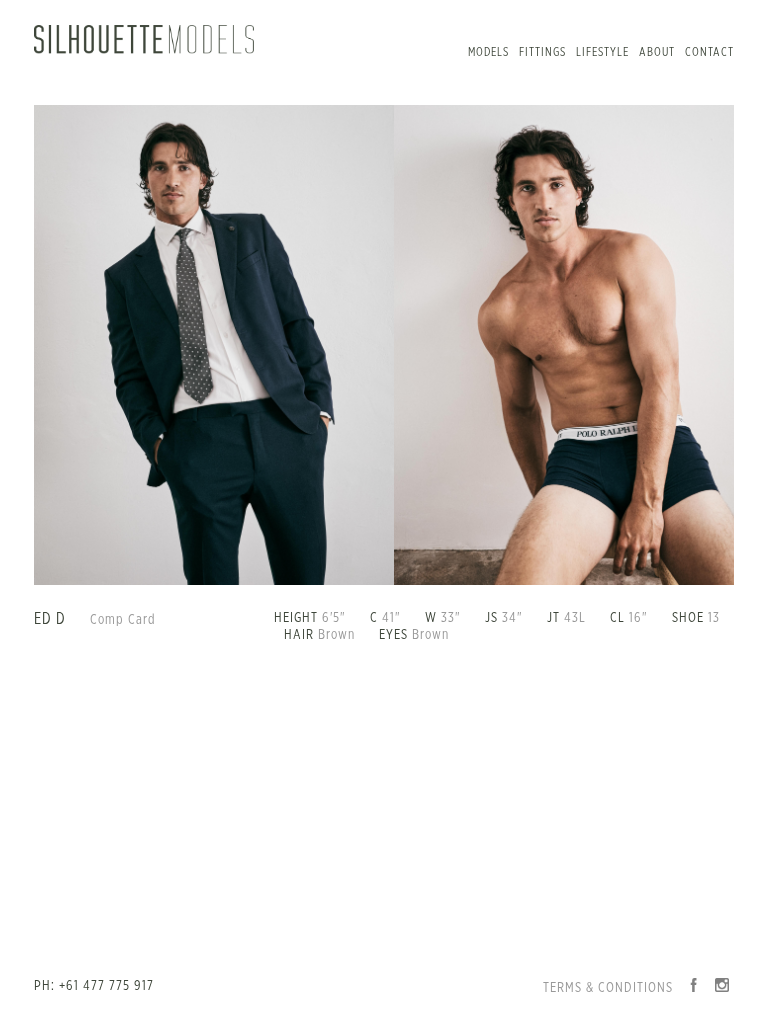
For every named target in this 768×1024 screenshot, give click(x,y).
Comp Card (123, 620)
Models (488, 52)
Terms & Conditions (608, 988)
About (657, 52)
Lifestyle (602, 52)
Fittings (542, 52)
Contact (709, 52)
